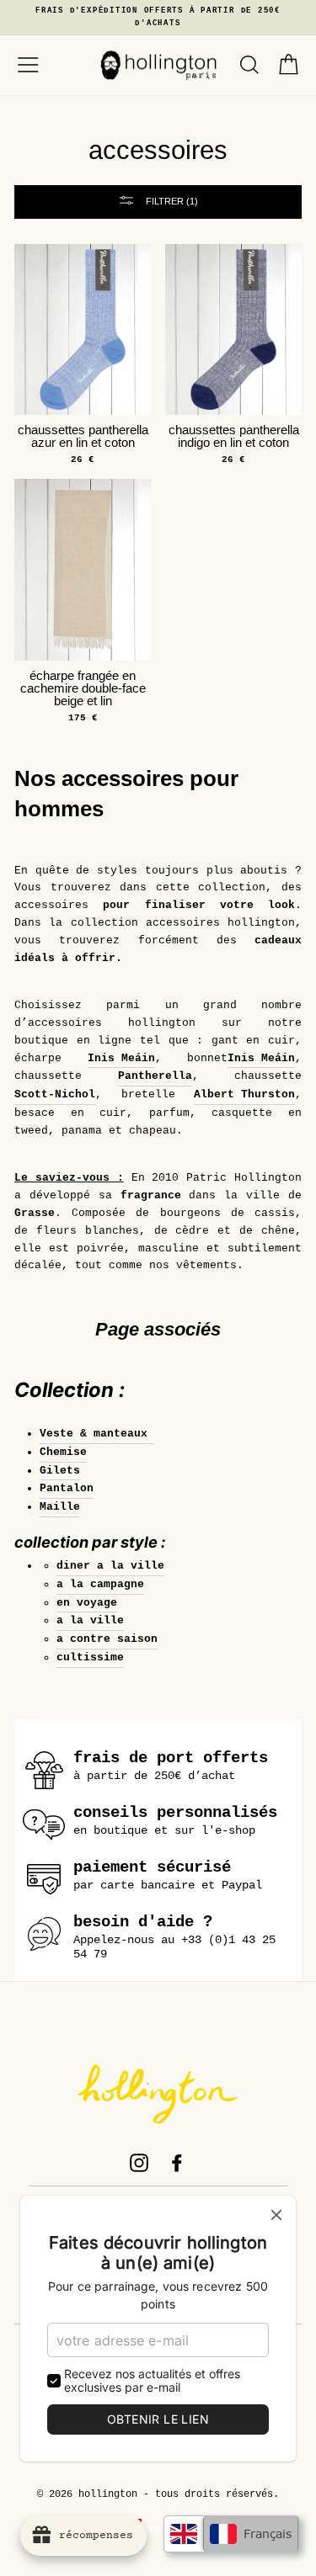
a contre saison (107, 1639)
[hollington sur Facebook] (177, 2163)
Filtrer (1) (171, 201)
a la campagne (100, 1584)
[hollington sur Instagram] (139, 2163)
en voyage (87, 1603)
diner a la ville (110, 1566)
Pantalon (67, 1488)
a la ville (90, 1620)
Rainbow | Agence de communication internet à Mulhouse (158, 2528)
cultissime (90, 1657)
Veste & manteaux (97, 1434)
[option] (158, 18)
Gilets (60, 1471)
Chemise (63, 1452)
